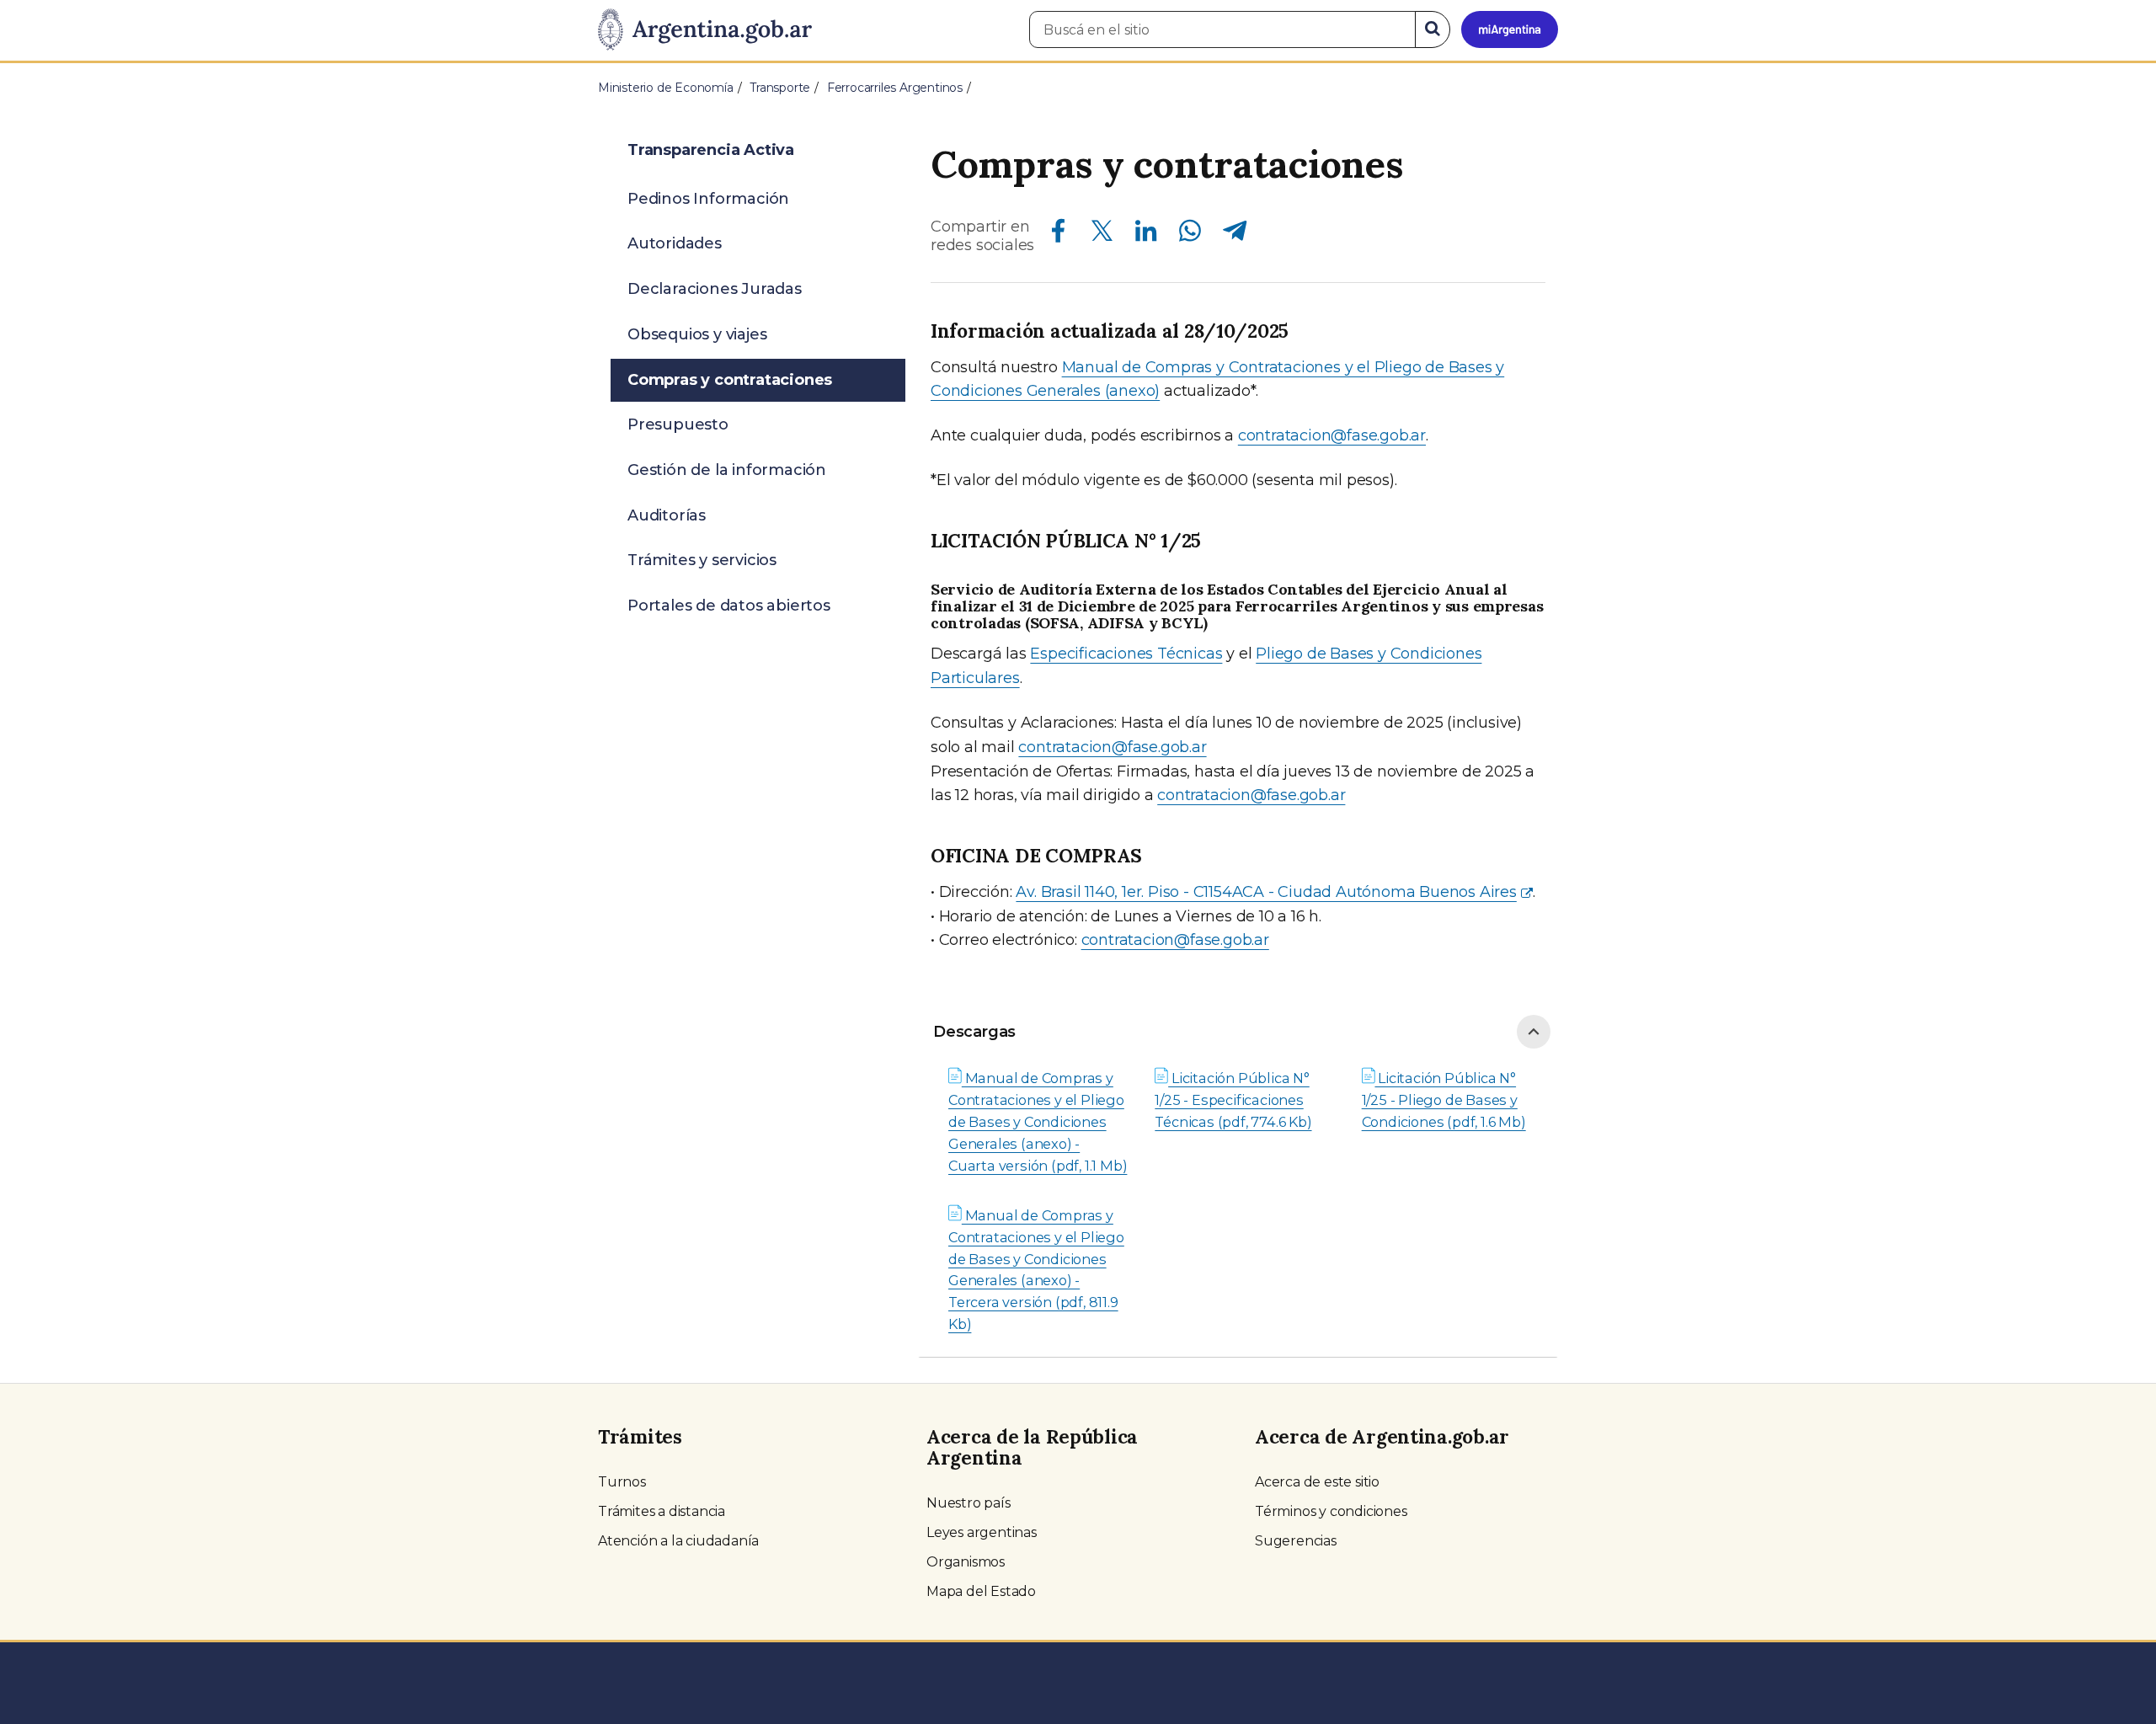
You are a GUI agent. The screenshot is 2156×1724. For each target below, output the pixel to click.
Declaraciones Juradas (715, 289)
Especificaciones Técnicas (1126, 654)
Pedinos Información (708, 199)
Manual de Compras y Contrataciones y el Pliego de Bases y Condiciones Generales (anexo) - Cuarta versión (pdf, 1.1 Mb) (1038, 1122)
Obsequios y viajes (697, 334)
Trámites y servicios (702, 560)
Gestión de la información (727, 470)
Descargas (974, 1032)
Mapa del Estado (981, 1591)
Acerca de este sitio (1317, 1482)
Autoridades (675, 243)
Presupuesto (678, 424)
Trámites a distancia (662, 1511)
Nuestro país (969, 1503)
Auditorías (667, 515)
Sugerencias (1296, 1541)
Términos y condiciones (1331, 1511)
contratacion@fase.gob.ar (1332, 435)
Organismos (966, 1562)
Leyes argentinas (982, 1532)
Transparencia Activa (711, 150)
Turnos (622, 1482)
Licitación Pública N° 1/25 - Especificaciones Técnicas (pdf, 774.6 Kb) (1233, 1100)
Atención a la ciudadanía (678, 1541)
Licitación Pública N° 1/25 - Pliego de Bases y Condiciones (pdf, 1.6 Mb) (1444, 1100)
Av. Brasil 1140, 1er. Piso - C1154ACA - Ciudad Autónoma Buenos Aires (1266, 892)
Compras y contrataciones (730, 380)
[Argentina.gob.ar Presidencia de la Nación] (705, 30)
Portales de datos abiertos (729, 606)
